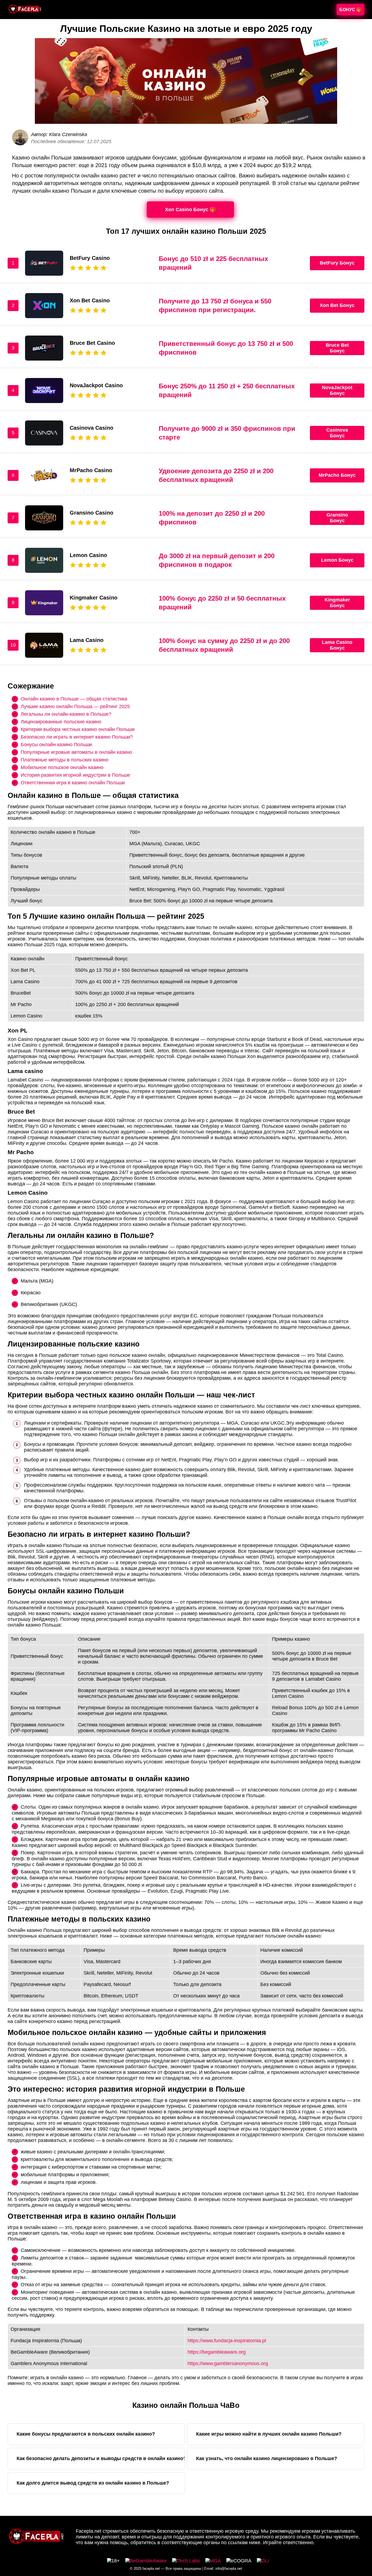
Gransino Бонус (337, 518)
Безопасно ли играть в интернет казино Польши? (77, 737)
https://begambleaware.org (217, 2352)
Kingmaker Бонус (337, 603)
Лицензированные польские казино (61, 721)
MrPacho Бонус (337, 475)
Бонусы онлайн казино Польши (56, 744)
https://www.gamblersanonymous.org (228, 2363)
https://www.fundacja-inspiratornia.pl (227, 2341)
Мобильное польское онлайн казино (62, 767)
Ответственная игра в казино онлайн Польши (73, 782)
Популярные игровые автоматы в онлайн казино (76, 752)
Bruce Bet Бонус (337, 348)
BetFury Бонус (337, 263)
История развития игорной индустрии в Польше (75, 775)
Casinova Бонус (337, 433)
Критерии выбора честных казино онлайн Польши (78, 729)
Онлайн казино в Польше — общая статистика (74, 699)
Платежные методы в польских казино (65, 760)
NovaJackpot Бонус (337, 390)
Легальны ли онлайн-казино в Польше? (66, 714)
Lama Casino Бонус (337, 645)
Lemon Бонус (337, 560)
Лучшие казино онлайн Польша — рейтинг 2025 (75, 706)
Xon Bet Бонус (337, 305)
